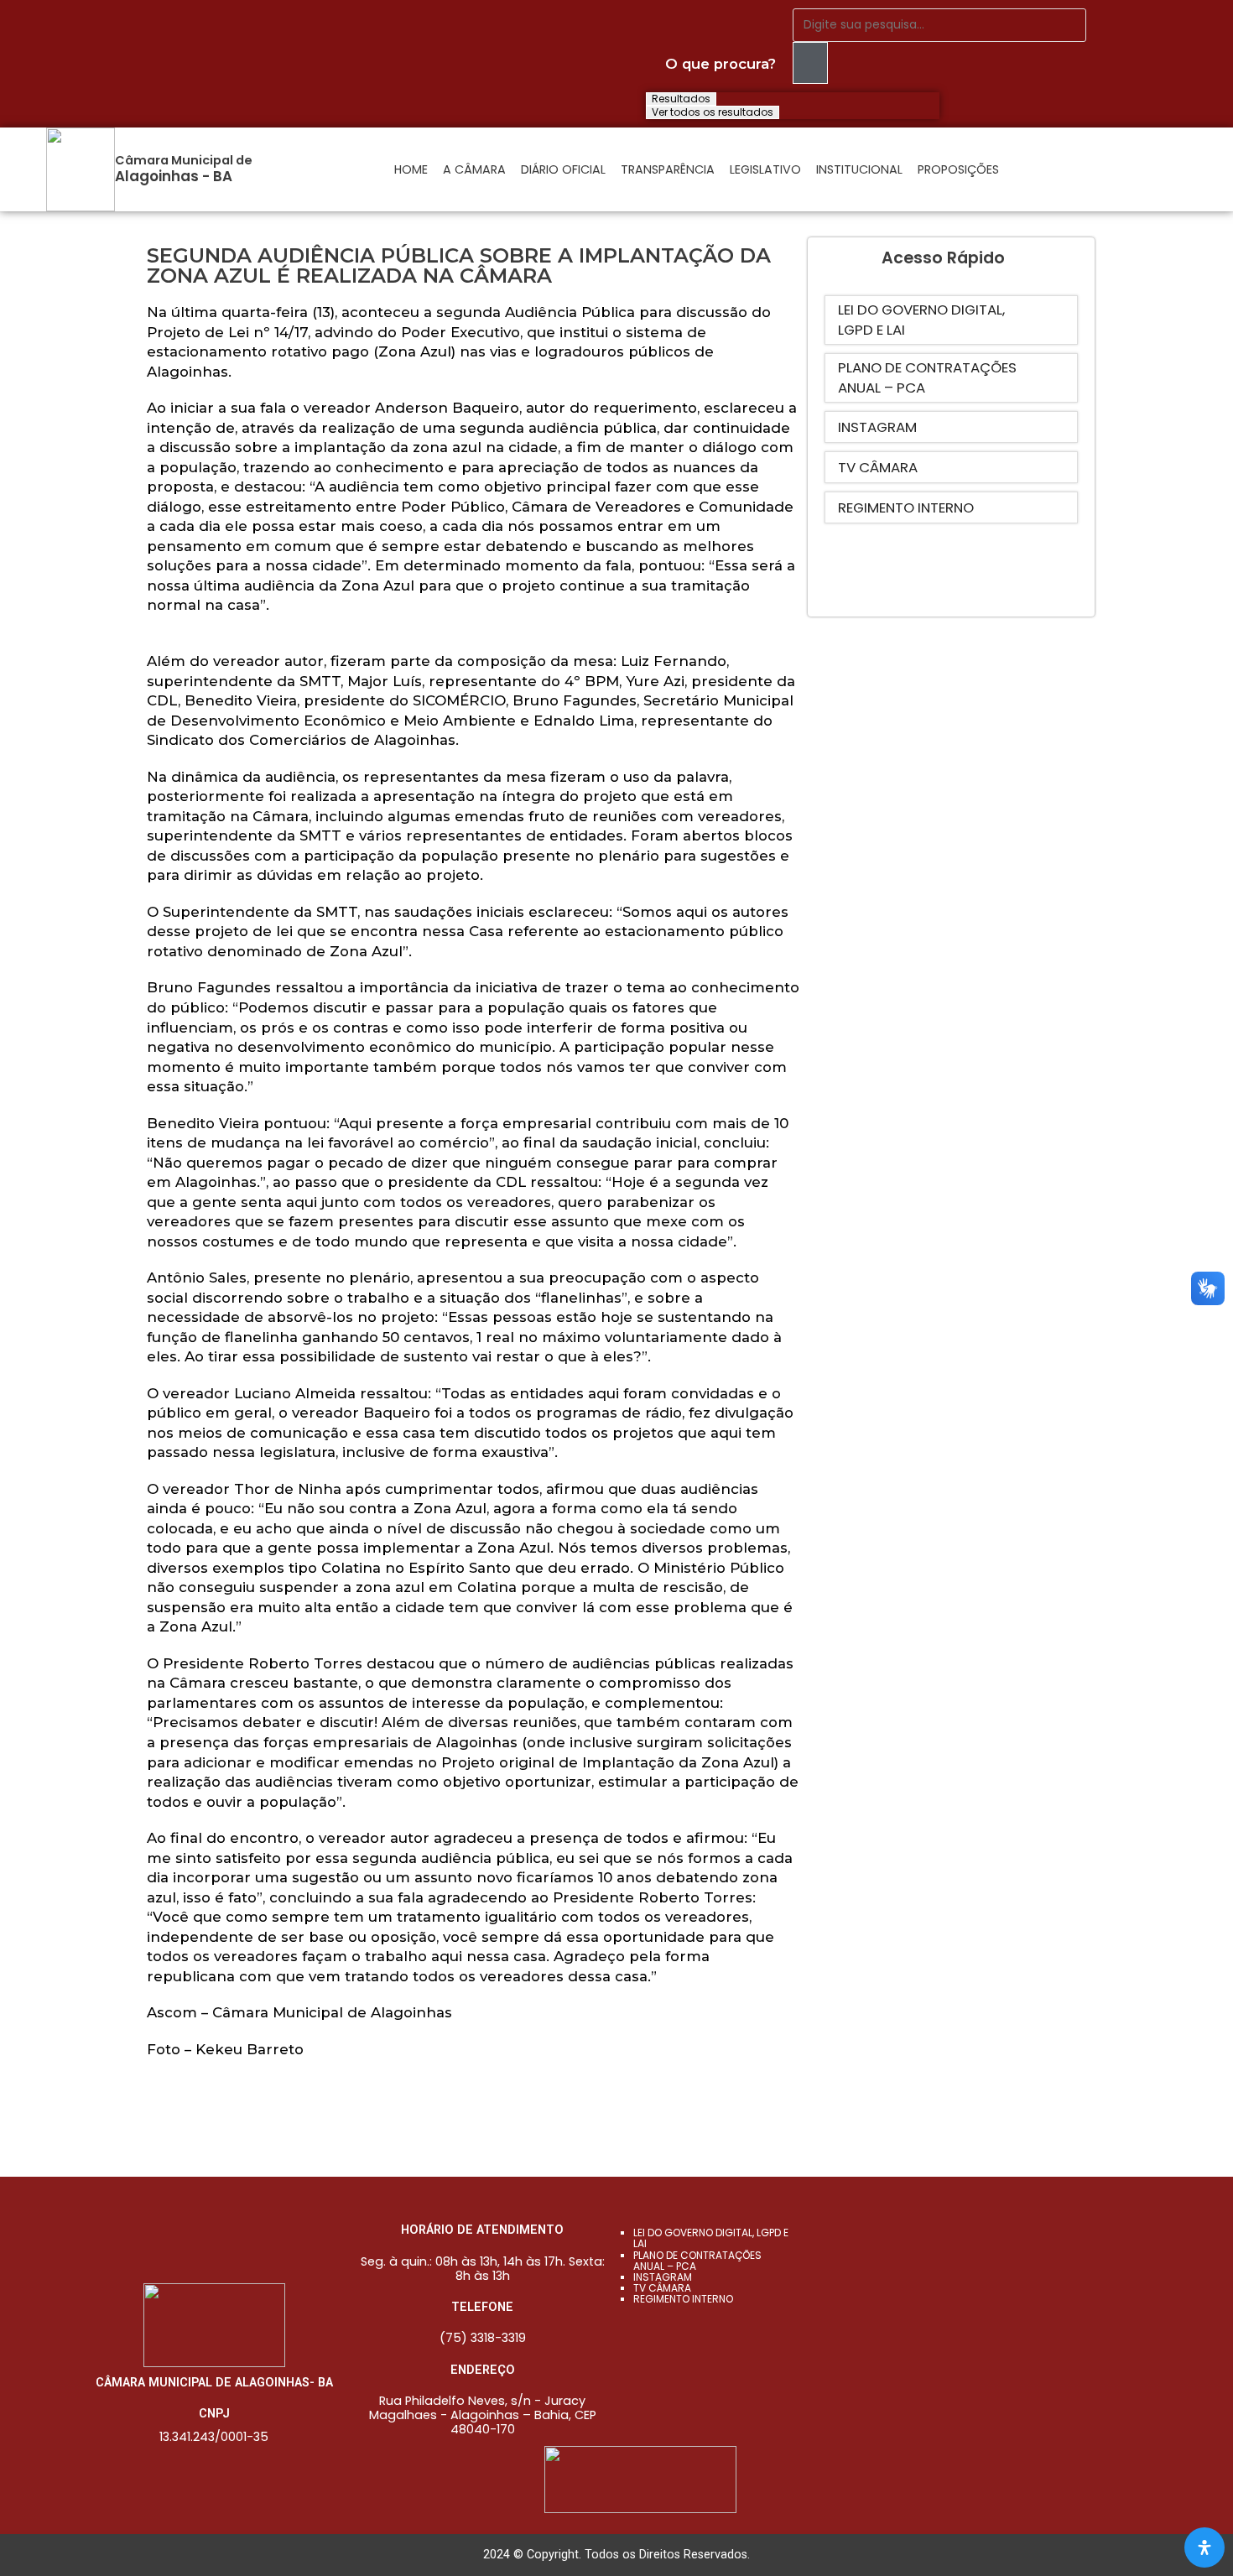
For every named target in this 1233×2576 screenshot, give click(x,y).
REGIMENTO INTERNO (683, 2299)
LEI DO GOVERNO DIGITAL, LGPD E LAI (711, 2238)
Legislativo (765, 169)
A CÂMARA (474, 169)
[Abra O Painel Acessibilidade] (1204, 2547)
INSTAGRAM (663, 2277)
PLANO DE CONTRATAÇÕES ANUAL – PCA (697, 2261)
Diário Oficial (563, 169)
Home (411, 169)
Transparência (668, 169)
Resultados (681, 99)
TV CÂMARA (662, 2288)
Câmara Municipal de (184, 160)
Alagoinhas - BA (174, 176)
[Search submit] (810, 63)
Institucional (859, 169)
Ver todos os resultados (713, 112)
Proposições (958, 169)
